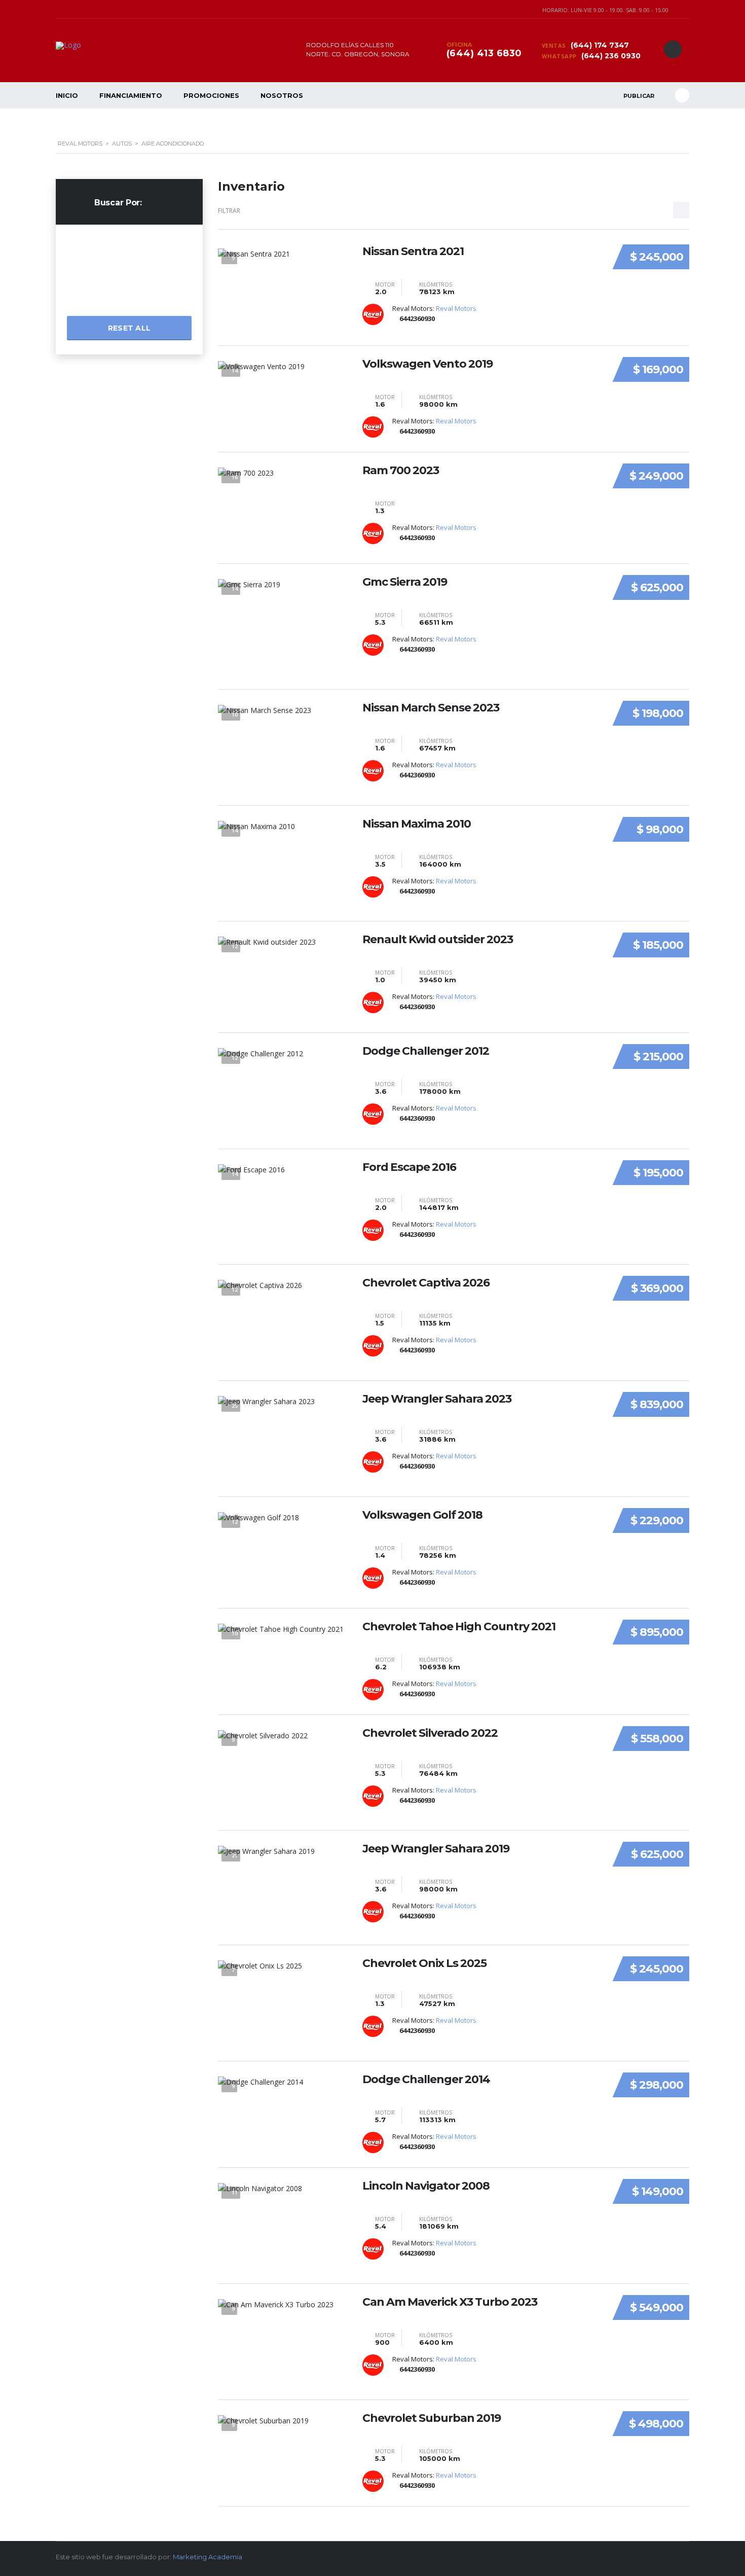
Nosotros (282, 95)
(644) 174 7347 (599, 45)
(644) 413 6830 (484, 53)
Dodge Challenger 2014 (426, 2080)
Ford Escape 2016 (409, 1167)
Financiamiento (131, 95)
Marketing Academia (208, 2557)
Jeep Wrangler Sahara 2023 (437, 1399)
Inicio (67, 95)
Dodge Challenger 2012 (426, 1051)
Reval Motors (456, 308)
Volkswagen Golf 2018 (422, 1515)
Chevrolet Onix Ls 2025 (424, 1963)
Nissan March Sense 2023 (431, 708)
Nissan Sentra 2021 (413, 252)
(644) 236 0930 (610, 56)
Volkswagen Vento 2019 (427, 364)
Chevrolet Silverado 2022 (430, 1733)
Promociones (211, 95)
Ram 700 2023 (401, 471)
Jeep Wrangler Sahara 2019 (436, 1849)
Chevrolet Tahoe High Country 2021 (459, 1627)
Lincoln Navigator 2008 (426, 2186)
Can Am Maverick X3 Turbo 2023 (450, 2302)
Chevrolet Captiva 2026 (426, 1283)
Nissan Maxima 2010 (417, 824)
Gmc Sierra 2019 (405, 582)
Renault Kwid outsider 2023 (438, 940)
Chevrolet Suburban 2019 (432, 2418)
